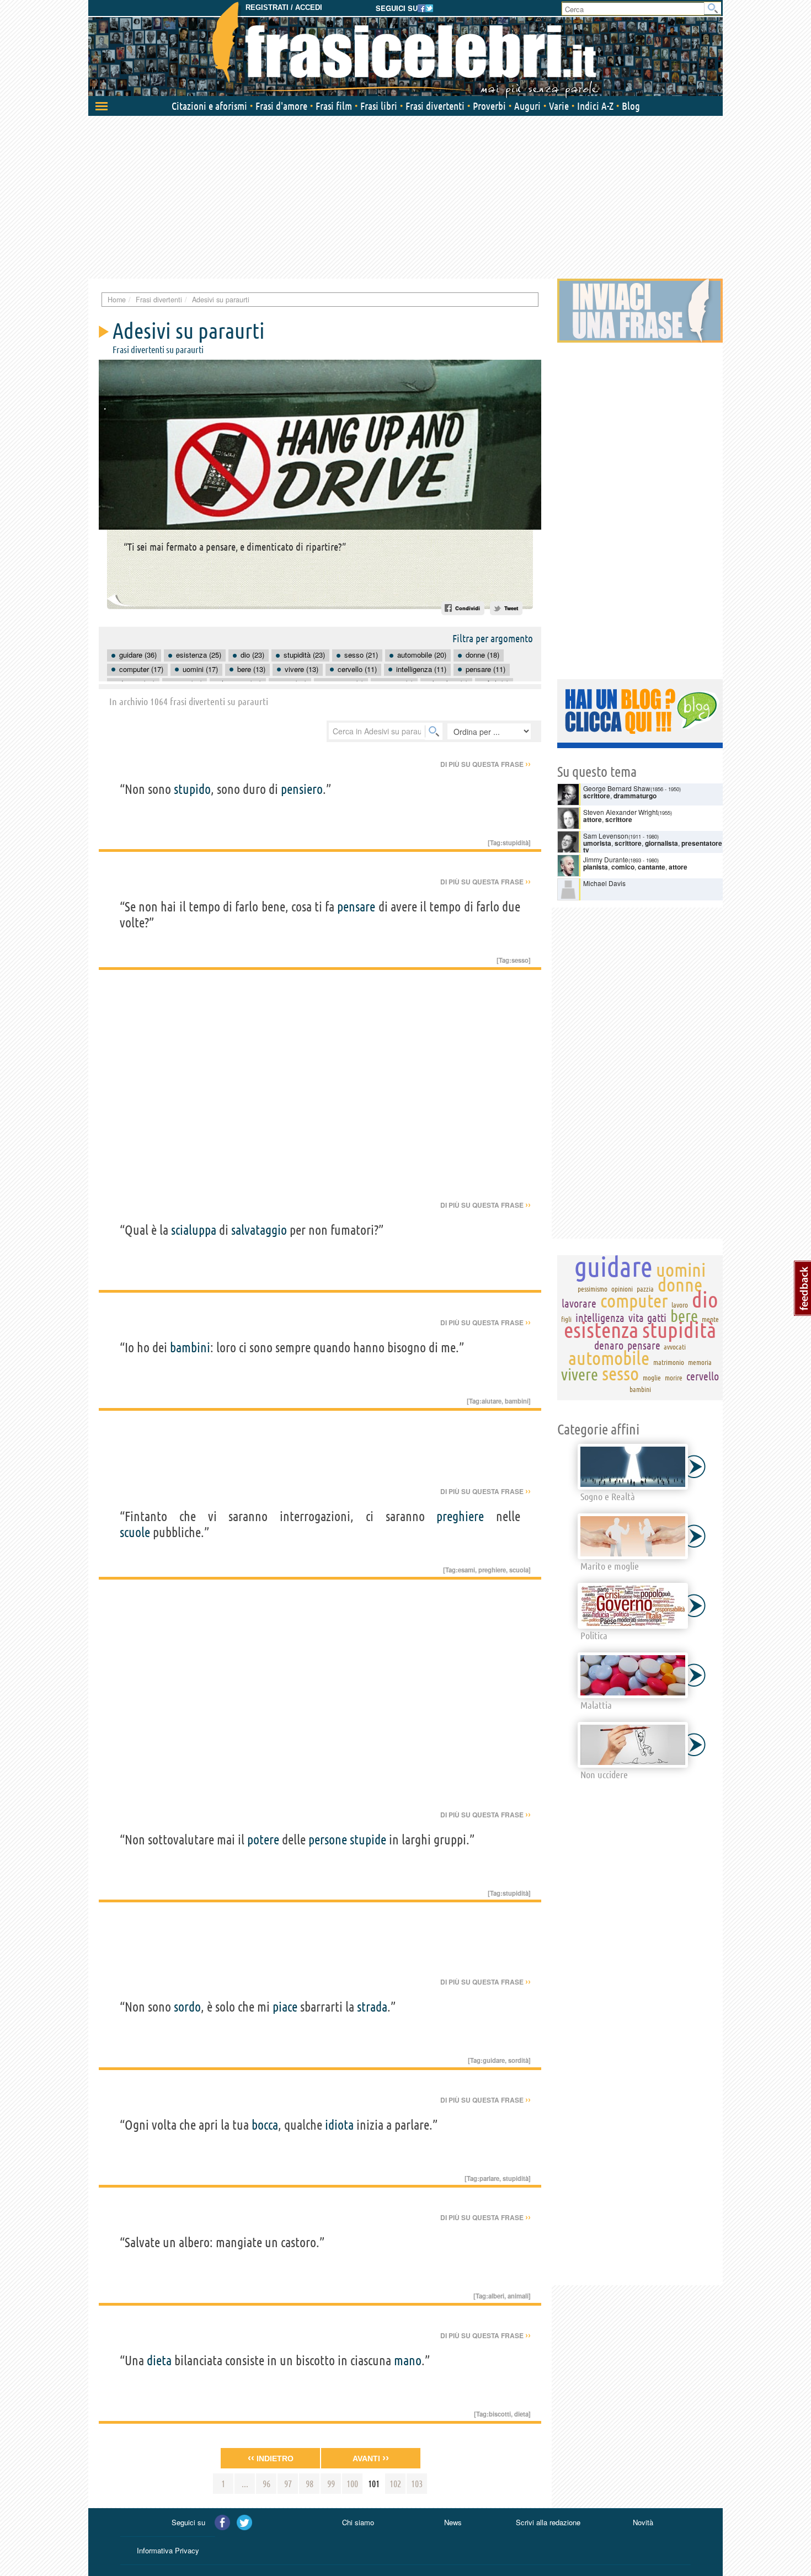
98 (310, 2484)
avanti (371, 2458)
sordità (518, 2060)
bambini (190, 1348)
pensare (356, 907)
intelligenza (600, 1318)
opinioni (622, 1289)
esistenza (601, 1330)
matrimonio (669, 1362)
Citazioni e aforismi (209, 106)
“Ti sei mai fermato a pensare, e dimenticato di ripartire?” (235, 547)
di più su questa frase (485, 764)
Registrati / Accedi (284, 7)
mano (408, 2361)
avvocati (675, 1347)
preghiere (460, 1516)
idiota (339, 2125)
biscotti (500, 2414)
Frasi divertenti (435, 106)
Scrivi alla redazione (548, 2522)
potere (263, 1840)
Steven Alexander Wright (620, 812)
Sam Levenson (606, 836)
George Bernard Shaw (617, 788)
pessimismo (593, 1289)
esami (466, 1570)
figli (566, 1319)
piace (285, 2007)
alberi (496, 2296)
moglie (652, 1378)
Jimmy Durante (606, 859)
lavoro (680, 1305)
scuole (135, 1532)
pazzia (645, 1289)
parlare (489, 2178)
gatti (657, 1318)
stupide (368, 1840)
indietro (271, 2458)
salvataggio (259, 1230)
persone (328, 1840)
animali (518, 2296)
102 (395, 2484)
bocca (265, 2125)
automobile (609, 1358)
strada (372, 2007)
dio (705, 1300)
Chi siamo (358, 2522)
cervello (703, 1376)
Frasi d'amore (281, 106)
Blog (631, 106)
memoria (700, 1362)
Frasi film (334, 106)
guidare (494, 2060)
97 (288, 2484)
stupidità (516, 842)
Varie (559, 106)
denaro (609, 1345)
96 (266, 2484)
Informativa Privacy (168, 2550)
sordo (187, 2007)
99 (331, 2484)
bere (684, 1316)
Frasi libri (379, 106)
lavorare (579, 1303)
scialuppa (194, 1230)
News (453, 2522)
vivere (580, 1374)
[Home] (405, 50)
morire (674, 1378)
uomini (681, 1270)
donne (680, 1284)
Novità (643, 2522)
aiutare (492, 1401)
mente (710, 1319)
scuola (519, 1570)
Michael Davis (604, 883)
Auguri (527, 106)
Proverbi (489, 106)
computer (634, 1300)
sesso (520, 960)
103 (417, 2484)
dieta (159, 2361)
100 (352, 2484)
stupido (192, 789)
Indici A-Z (595, 106)
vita (636, 1318)
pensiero (302, 789)
